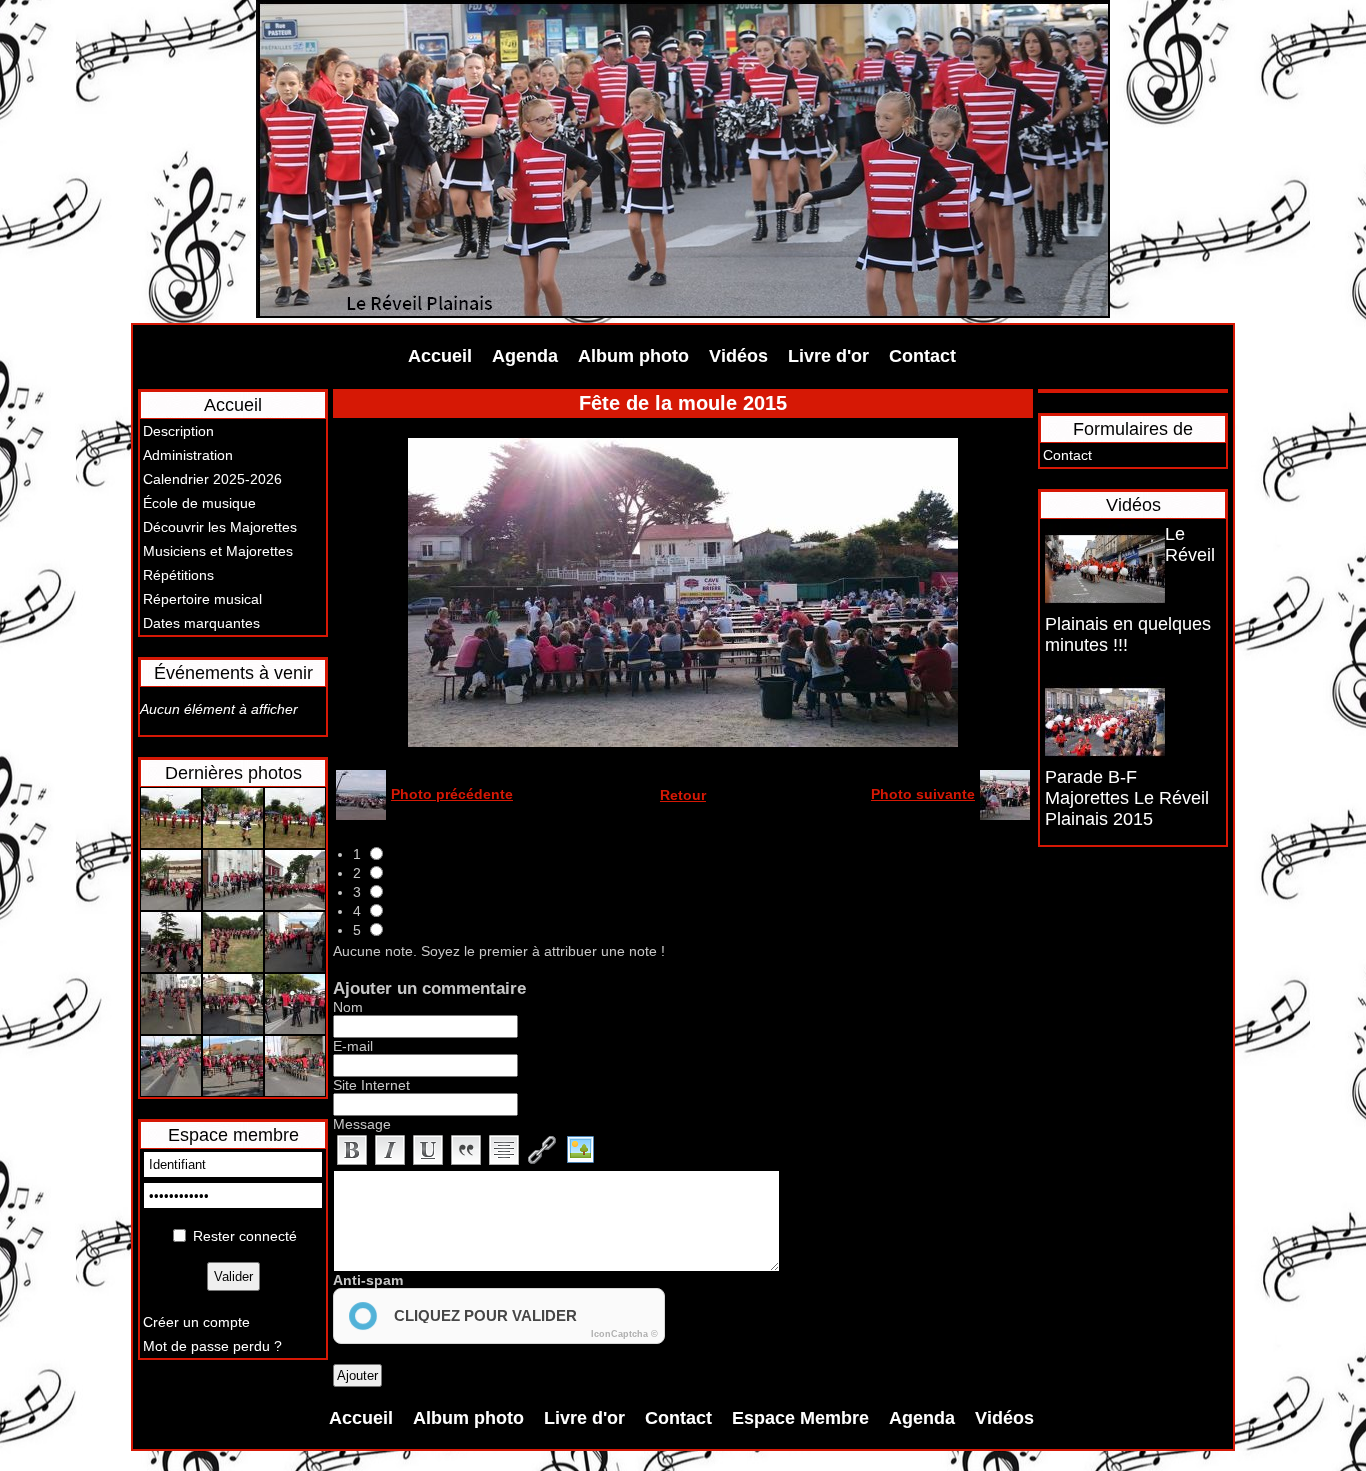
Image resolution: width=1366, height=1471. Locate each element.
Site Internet (371, 1085)
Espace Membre (800, 1418)
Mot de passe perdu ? (212, 1346)
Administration (188, 455)
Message (362, 1124)
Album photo (633, 356)
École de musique (199, 503)
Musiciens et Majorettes (218, 551)
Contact (922, 356)
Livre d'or (828, 356)
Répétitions (178, 575)
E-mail (353, 1046)
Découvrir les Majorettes (220, 527)
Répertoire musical (202, 599)
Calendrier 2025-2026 (212, 479)
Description (178, 431)
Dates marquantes (201, 623)
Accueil (440, 356)
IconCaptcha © (624, 1334)
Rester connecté (245, 1236)
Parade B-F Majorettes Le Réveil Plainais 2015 (1127, 798)
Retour (683, 795)
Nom (348, 1007)
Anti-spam (368, 1280)
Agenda (525, 356)
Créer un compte (196, 1322)
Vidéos (738, 356)
